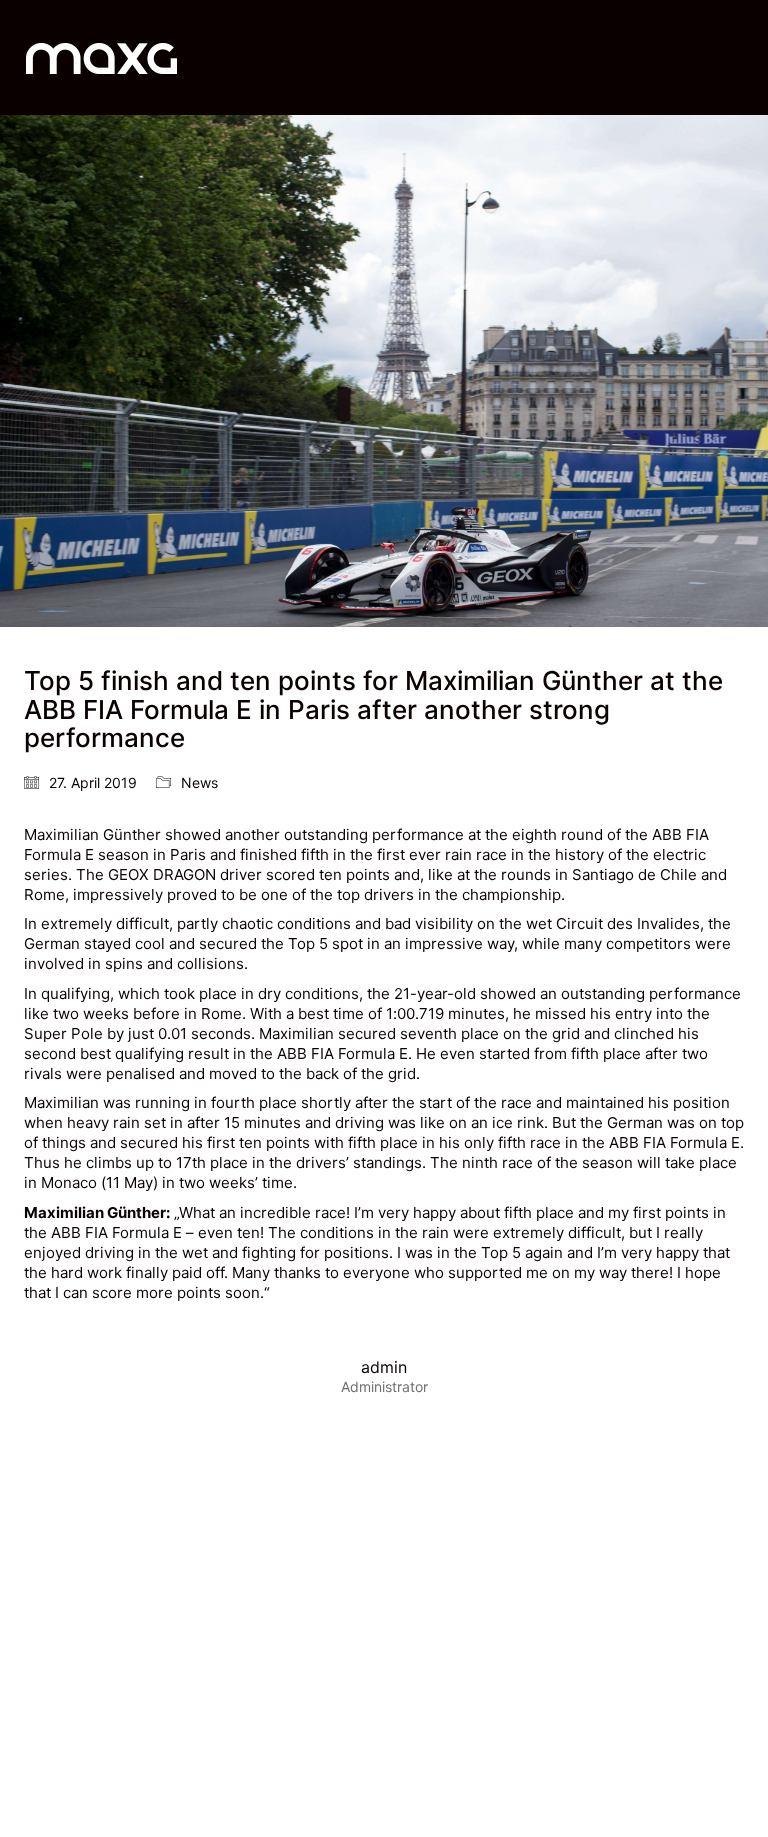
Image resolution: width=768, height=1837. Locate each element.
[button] (741, 58)
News (199, 782)
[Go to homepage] (101, 57)
